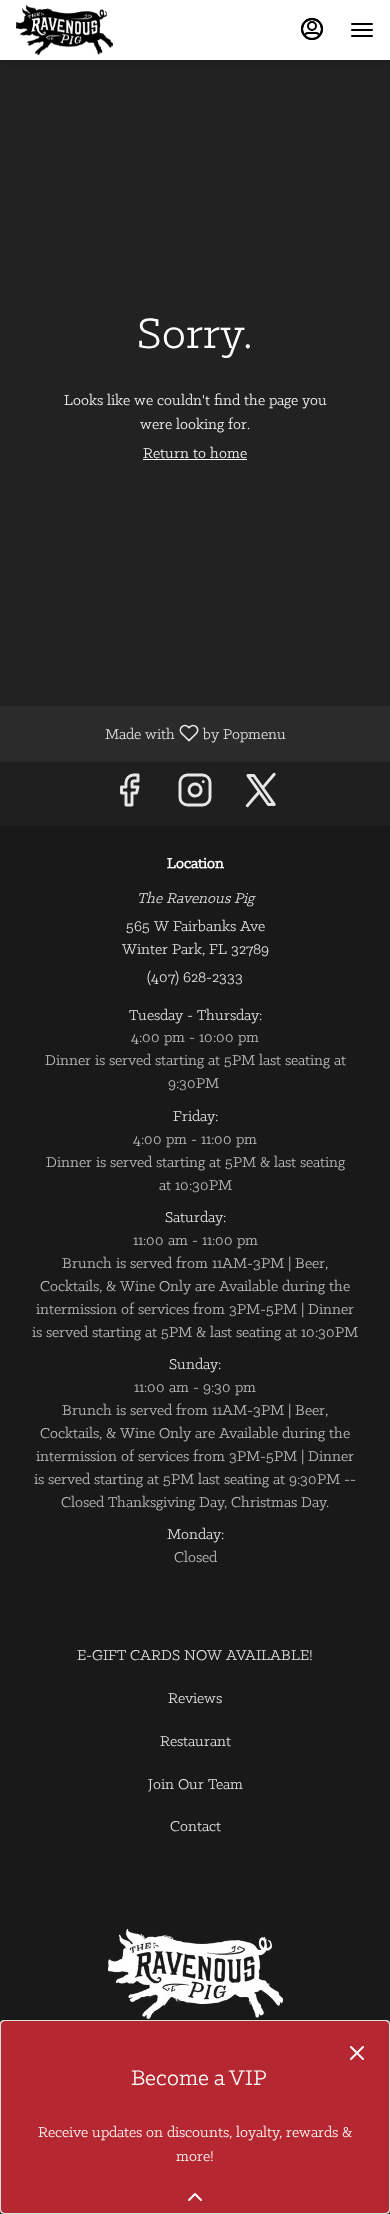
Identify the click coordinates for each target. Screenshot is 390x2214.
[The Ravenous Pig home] (106, 30)
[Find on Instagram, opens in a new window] (195, 798)
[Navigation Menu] (362, 30)
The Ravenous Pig (195, 1974)
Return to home (195, 454)
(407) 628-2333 (195, 978)
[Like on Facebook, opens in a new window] (129, 798)
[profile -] (312, 29)
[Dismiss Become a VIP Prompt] (357, 2053)
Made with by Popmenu (150, 734)
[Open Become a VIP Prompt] (195, 2197)
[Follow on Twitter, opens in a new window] (261, 798)
